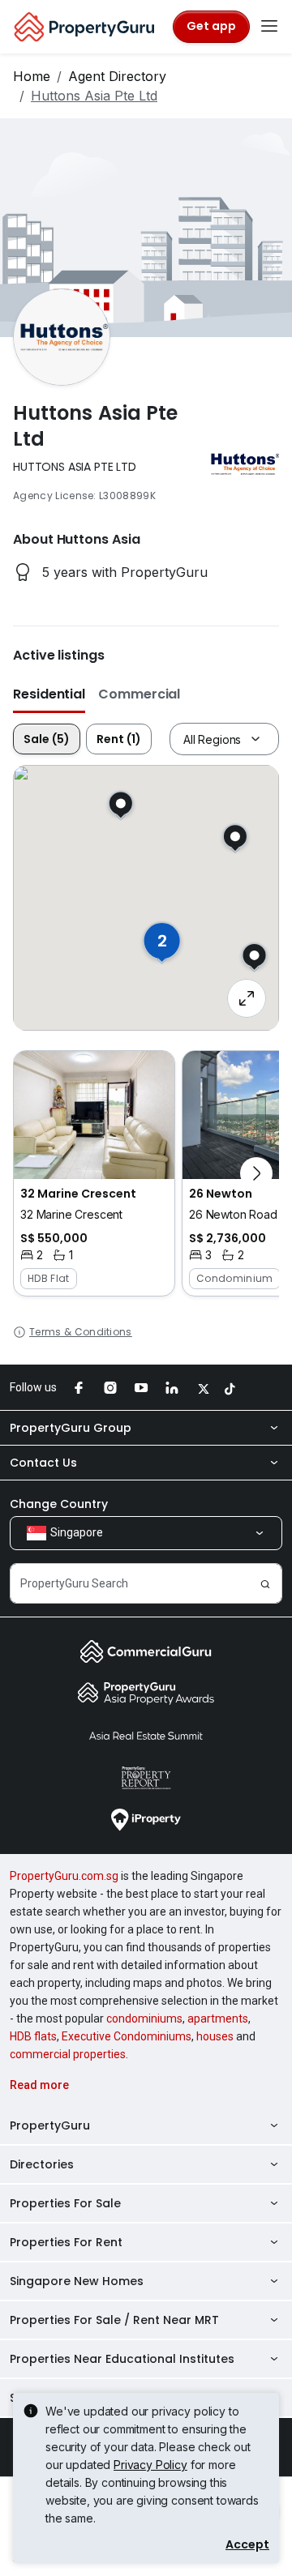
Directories (42, 2164)
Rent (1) (119, 739)
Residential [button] (49, 694)
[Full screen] (247, 998)
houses (215, 2036)
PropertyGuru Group (71, 1428)
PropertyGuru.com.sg (64, 1876)
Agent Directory (117, 76)
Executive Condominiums (127, 2036)
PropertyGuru (50, 2125)
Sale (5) (47, 739)
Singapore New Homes (77, 2281)
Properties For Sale (65, 2203)
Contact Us (43, 1463)
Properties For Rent (66, 2242)
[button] (94, 1173)
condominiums (144, 2019)
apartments (218, 2019)
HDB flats (33, 2036)
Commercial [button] (139, 694)
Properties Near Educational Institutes (122, 2359)
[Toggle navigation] (269, 27)
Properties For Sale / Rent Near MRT (114, 2320)
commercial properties (68, 2054)
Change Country (59, 1504)
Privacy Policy (150, 2465)
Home (32, 76)
